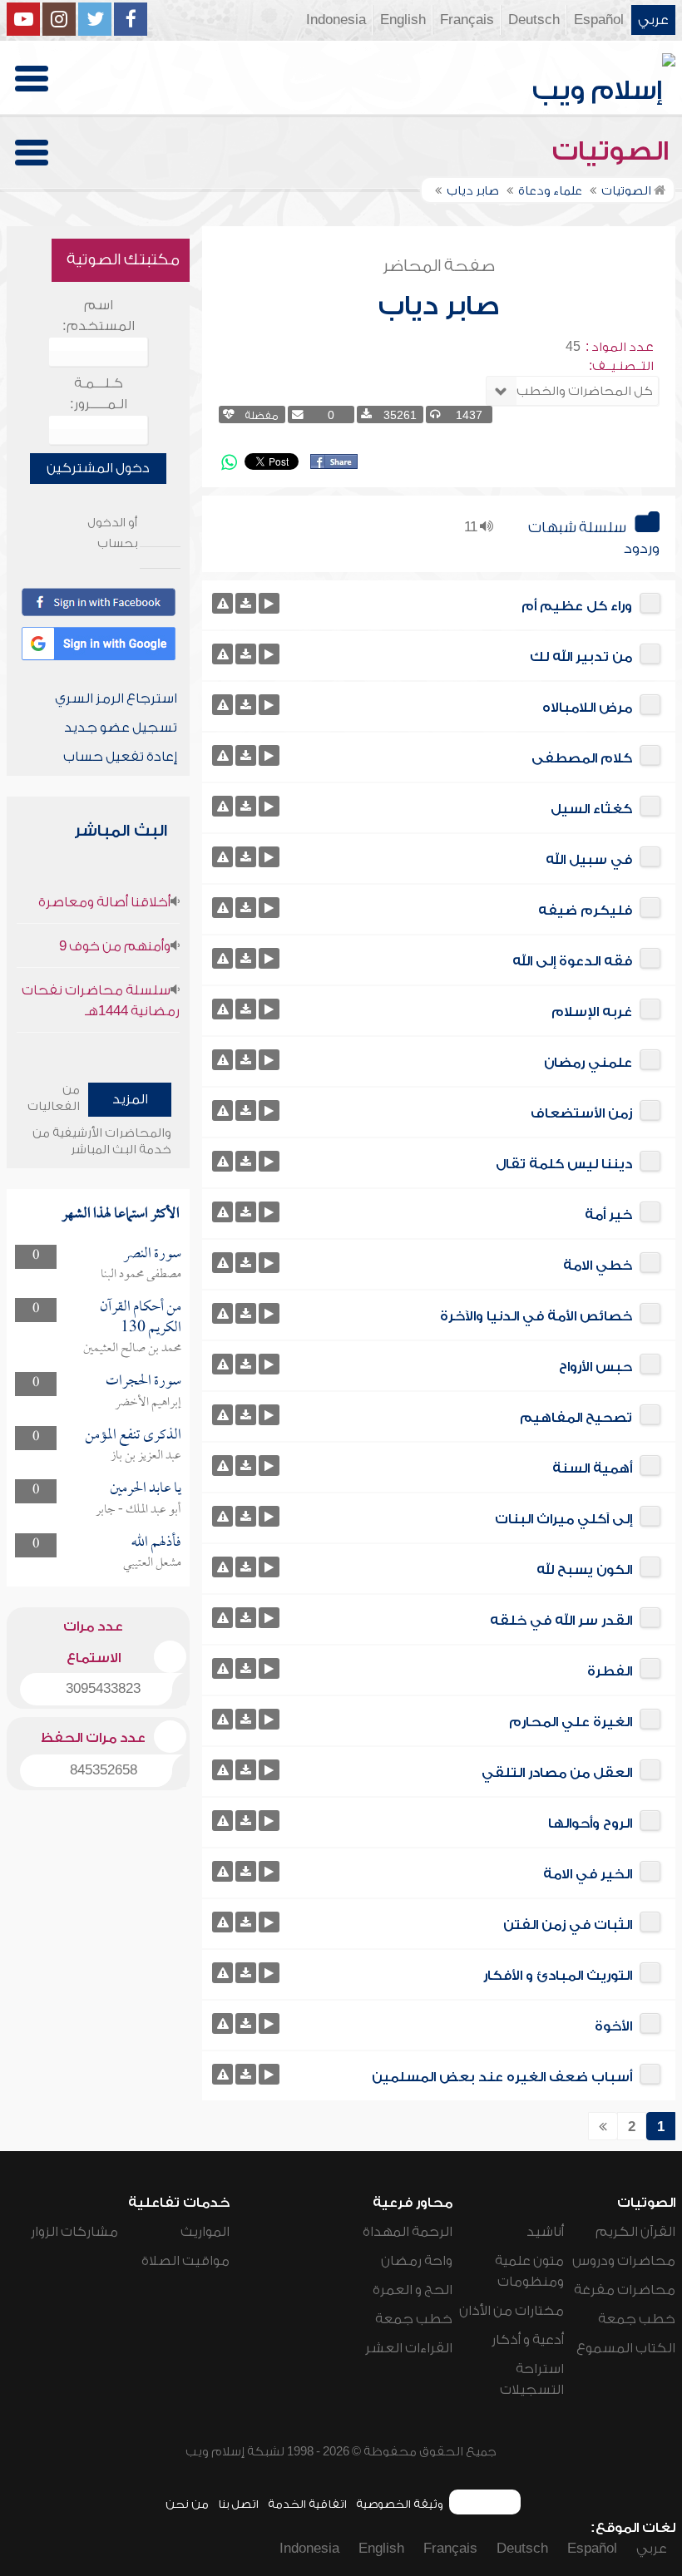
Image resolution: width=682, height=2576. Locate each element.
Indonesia (336, 20)
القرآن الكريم (635, 2232)
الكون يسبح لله (584, 1570)
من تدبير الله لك (581, 657)
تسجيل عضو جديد (121, 728)
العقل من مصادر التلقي (557, 1773)
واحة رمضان (417, 2261)
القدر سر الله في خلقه (561, 1621)
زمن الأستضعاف (581, 1113)
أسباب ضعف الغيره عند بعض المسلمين (502, 2077)
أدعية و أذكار (528, 2340)
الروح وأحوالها (590, 1823)
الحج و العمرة (413, 2290)
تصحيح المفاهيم (576, 1418)
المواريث (205, 2232)
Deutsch (534, 20)
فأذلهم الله (156, 1543)
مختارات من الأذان (511, 2311)
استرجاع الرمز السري (116, 698)
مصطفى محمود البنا (141, 1275)
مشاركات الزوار (74, 2232)
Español (599, 20)
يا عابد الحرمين (146, 1489)
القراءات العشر (409, 2348)
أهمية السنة (592, 1468)
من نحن (187, 2504)
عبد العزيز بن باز (146, 1456)
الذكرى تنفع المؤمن (133, 1436)
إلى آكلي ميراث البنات (563, 1519)
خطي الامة (598, 1266)
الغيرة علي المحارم (571, 1722)
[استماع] (269, 603)
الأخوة (613, 2026)
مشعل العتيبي (152, 1563)
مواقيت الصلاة (185, 2261)
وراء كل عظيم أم (577, 606)
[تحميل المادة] (246, 603)
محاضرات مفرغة (625, 2290)
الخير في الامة (588, 1874)
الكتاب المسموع (626, 2348)
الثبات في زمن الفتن (568, 1925)
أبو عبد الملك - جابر (138, 1510)
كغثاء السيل (591, 809)
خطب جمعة (637, 2319)
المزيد (130, 1099)
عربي (653, 20)
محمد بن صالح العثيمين (132, 1349)
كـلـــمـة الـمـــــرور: (99, 394)
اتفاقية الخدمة (307, 2504)
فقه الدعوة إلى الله (572, 961)
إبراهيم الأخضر (148, 1403)
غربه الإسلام (592, 1012)
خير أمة (608, 1215)
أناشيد (545, 2232)
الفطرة (610, 1671)
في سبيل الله (589, 860)
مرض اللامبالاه (587, 708)
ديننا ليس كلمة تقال (564, 1164)
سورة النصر (152, 1254)
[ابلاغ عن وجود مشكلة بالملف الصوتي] (222, 603)
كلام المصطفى (582, 758)
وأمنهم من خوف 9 (115, 946)
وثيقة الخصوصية (400, 2504)
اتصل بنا (238, 2504)
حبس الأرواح (596, 1367)
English (403, 20)
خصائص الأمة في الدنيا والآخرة (536, 1316)
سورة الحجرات (143, 1382)
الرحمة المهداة (408, 2232)
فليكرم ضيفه (585, 910)
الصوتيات (614, 151)
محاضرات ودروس (624, 2261)
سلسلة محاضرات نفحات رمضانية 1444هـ (101, 1001)
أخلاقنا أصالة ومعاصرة (104, 902)
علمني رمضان (588, 1063)
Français (467, 20)
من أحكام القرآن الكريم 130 (141, 1318)
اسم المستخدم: (99, 316)
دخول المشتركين (98, 468)
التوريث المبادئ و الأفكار (558, 1976)
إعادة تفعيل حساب (120, 757)
